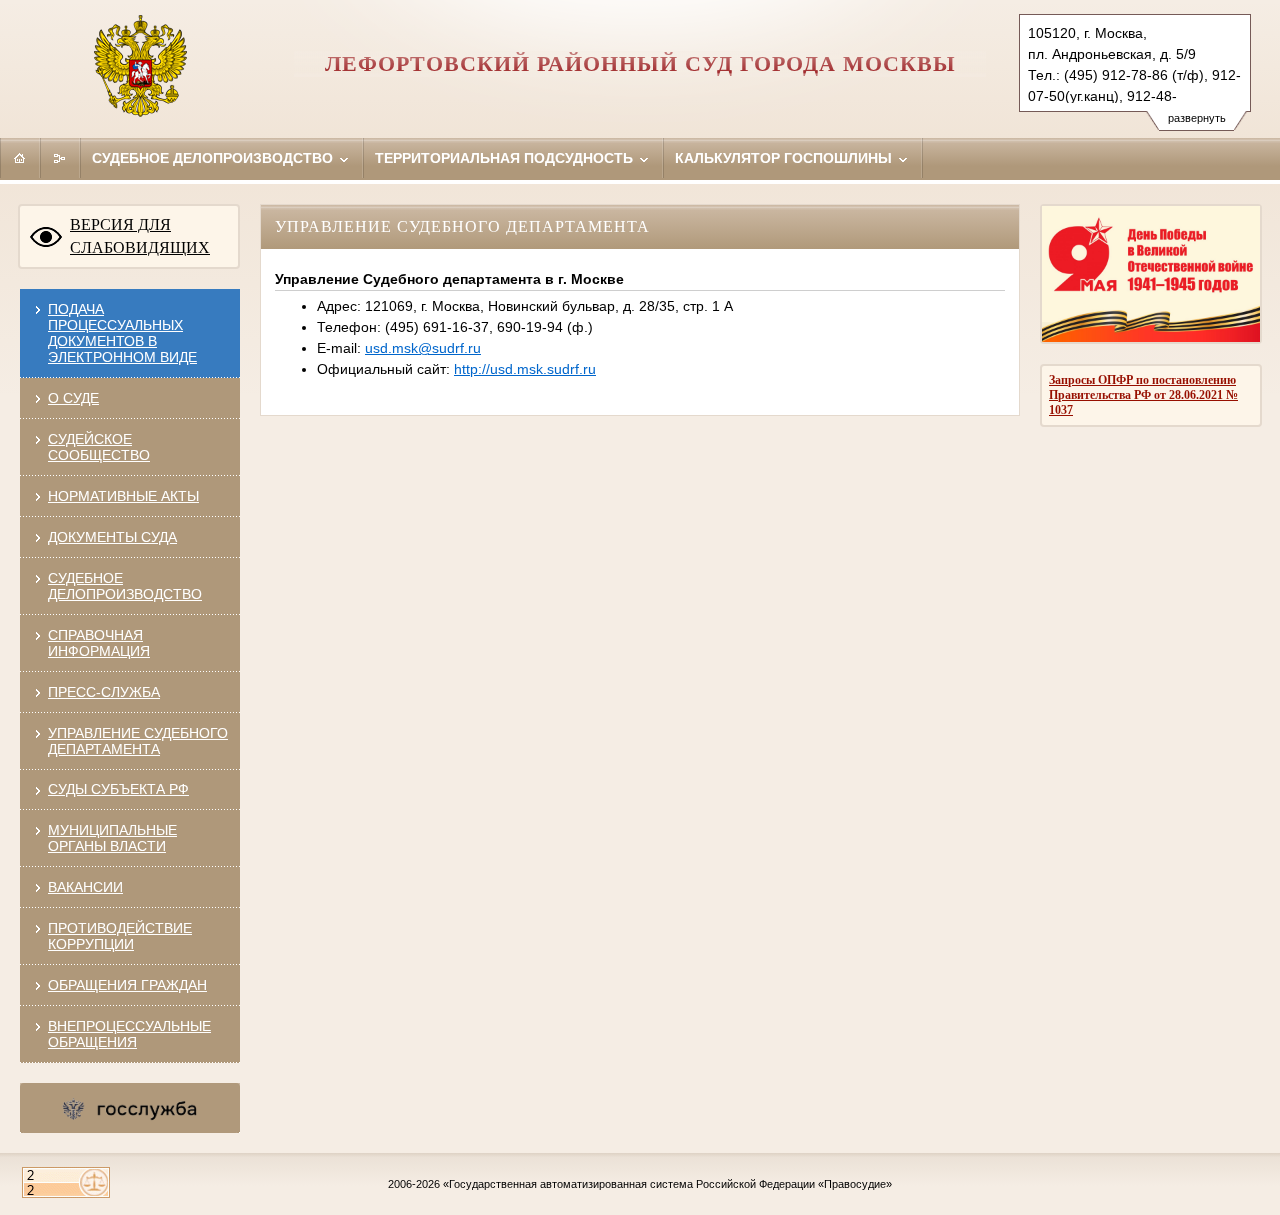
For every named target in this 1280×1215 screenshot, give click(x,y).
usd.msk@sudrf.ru (423, 348)
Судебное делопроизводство (214, 158)
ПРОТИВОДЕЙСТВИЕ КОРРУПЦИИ (120, 936)
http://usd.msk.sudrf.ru (525, 369)
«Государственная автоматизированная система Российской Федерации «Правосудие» (667, 1184)
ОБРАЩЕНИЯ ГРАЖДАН (127, 985)
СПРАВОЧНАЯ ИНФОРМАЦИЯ (99, 643)
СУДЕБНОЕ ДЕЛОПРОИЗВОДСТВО (125, 586)
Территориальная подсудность (506, 158)
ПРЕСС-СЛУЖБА (104, 692)
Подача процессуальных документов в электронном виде (122, 333)
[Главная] (20, 158)
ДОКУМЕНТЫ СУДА (112, 537)
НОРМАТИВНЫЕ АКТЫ (123, 496)
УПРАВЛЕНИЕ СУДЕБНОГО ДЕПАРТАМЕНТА (138, 741)
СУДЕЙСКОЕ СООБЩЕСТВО (99, 447)
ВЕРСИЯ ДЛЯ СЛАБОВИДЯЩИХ (140, 236)
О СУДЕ (73, 398)
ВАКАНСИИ (85, 887)
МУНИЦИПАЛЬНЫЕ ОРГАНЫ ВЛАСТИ (112, 838)
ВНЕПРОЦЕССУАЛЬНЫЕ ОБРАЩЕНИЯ (129, 1034)
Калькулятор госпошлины (785, 158)
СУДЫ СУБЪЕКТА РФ (118, 789)
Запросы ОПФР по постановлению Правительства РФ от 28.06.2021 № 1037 (1143, 395)
